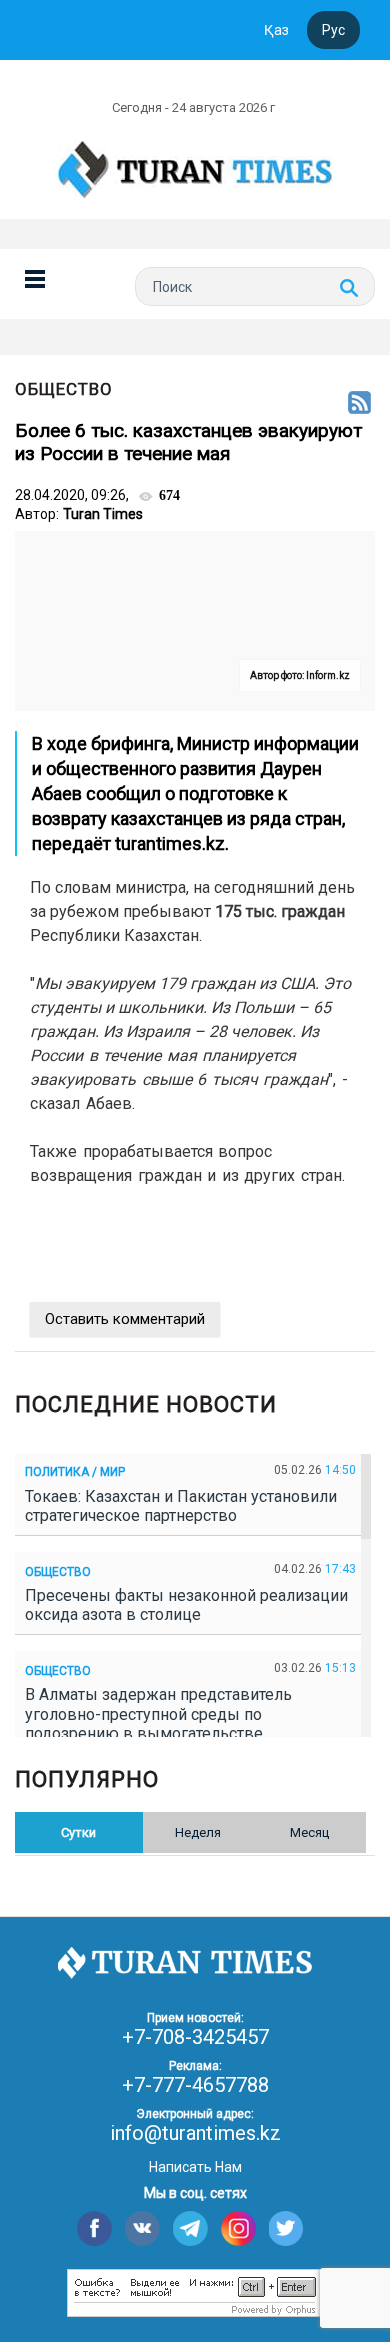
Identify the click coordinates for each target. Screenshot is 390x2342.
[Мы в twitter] (286, 2228)
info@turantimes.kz (195, 2133)
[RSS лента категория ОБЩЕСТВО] (359, 404)
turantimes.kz (170, 843)
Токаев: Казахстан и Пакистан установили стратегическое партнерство (181, 1506)
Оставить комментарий (125, 1319)
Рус (333, 30)
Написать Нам (195, 2167)
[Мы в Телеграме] (190, 2228)
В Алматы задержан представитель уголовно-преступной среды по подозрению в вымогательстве (158, 1713)
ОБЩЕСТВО (64, 389)
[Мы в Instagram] (238, 2228)
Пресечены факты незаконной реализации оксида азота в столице (186, 1605)
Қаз (276, 30)
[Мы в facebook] (94, 2228)
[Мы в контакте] (142, 2228)
